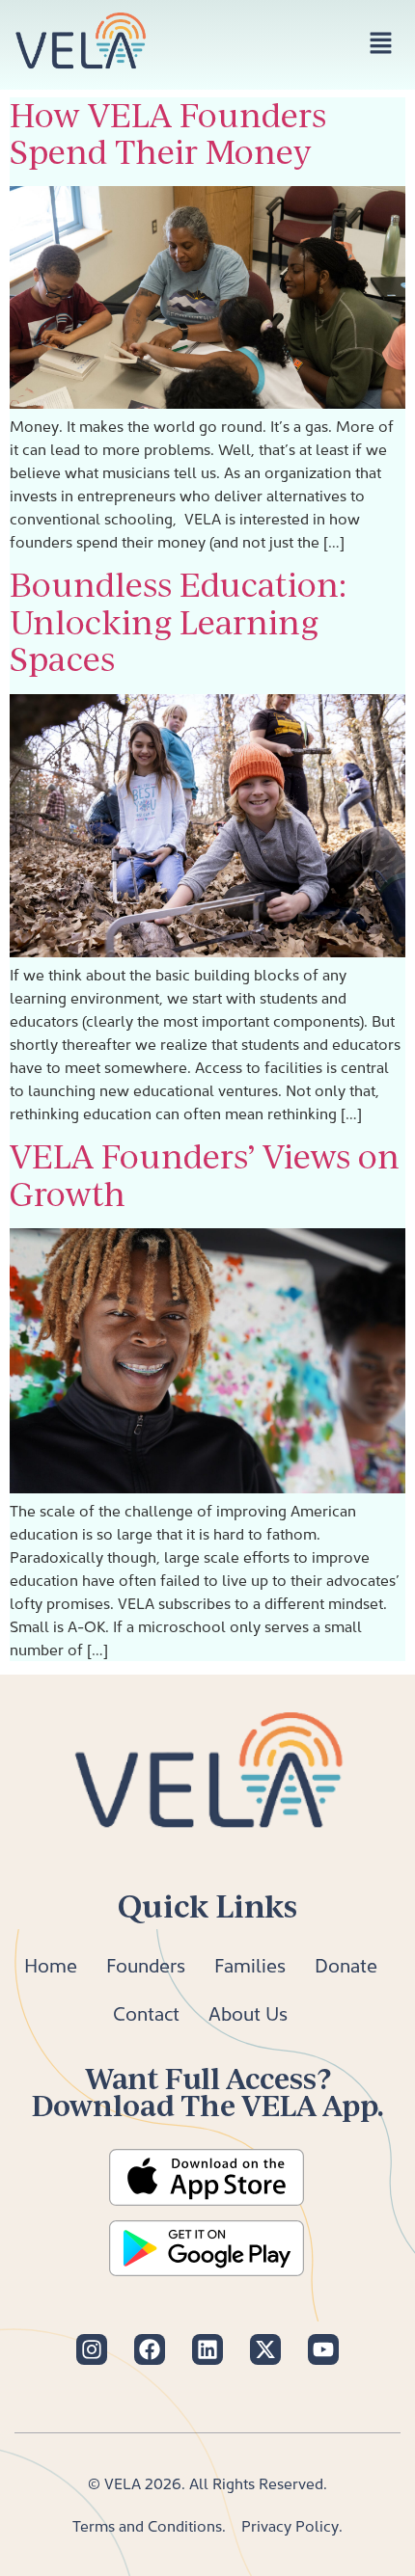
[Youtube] (323, 2349)
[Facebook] (150, 2349)
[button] (381, 45)
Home (51, 1965)
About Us (248, 2013)
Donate (346, 1965)
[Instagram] (92, 2349)
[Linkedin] (207, 2349)
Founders (146, 1965)
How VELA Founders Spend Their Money (168, 134)
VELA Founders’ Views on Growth (205, 1175)
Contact (146, 2013)
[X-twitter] (265, 2349)
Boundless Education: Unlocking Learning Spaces (178, 622)
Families (250, 1965)
